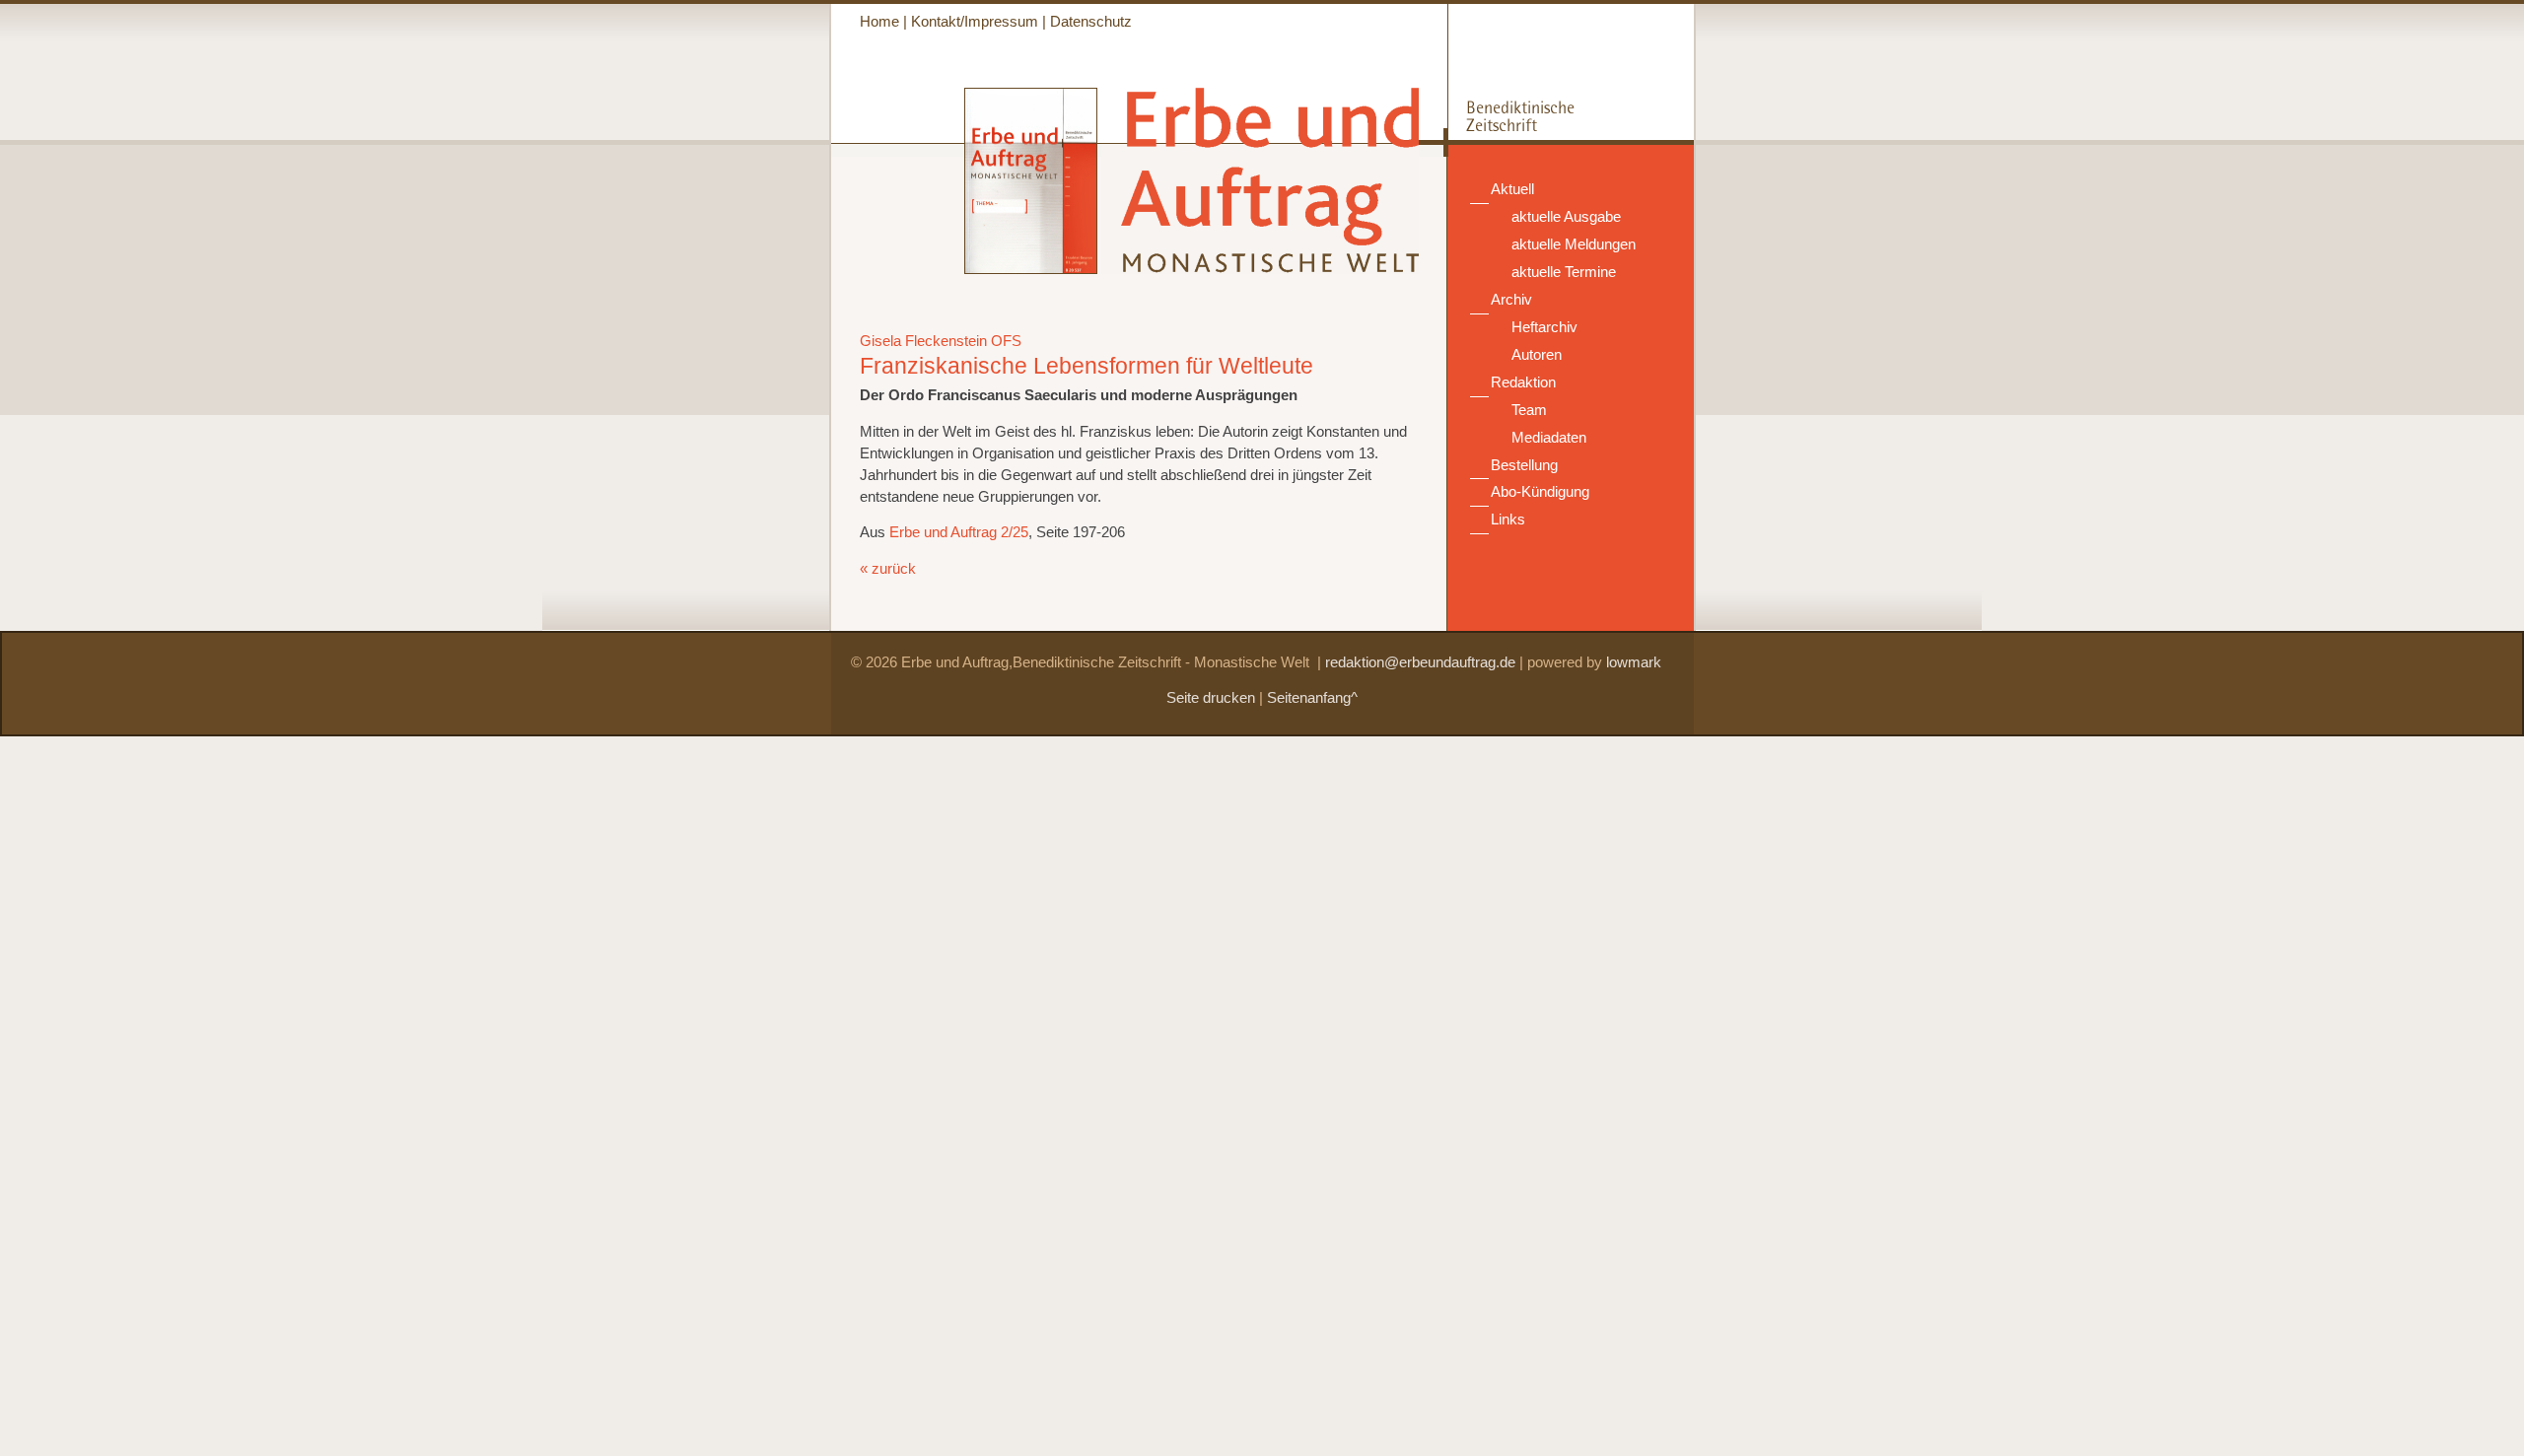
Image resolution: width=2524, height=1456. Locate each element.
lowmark (1634, 662)
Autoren (1537, 355)
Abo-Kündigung (1540, 492)
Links (1508, 520)
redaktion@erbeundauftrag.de (1420, 662)
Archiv (1511, 300)
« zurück (888, 569)
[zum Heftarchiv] (964, 269)
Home (879, 22)
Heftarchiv (1544, 327)
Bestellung (1524, 465)
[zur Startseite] (1260, 264)
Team (1529, 410)
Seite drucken (1211, 698)
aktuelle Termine (1564, 272)
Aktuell (1512, 189)
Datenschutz (1091, 22)
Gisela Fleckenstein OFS (941, 341)
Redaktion (1523, 382)
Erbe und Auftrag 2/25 (959, 532)
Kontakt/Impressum (975, 22)
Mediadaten (1549, 438)
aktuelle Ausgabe (1566, 217)
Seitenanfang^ (1312, 698)
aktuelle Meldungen (1574, 244)
